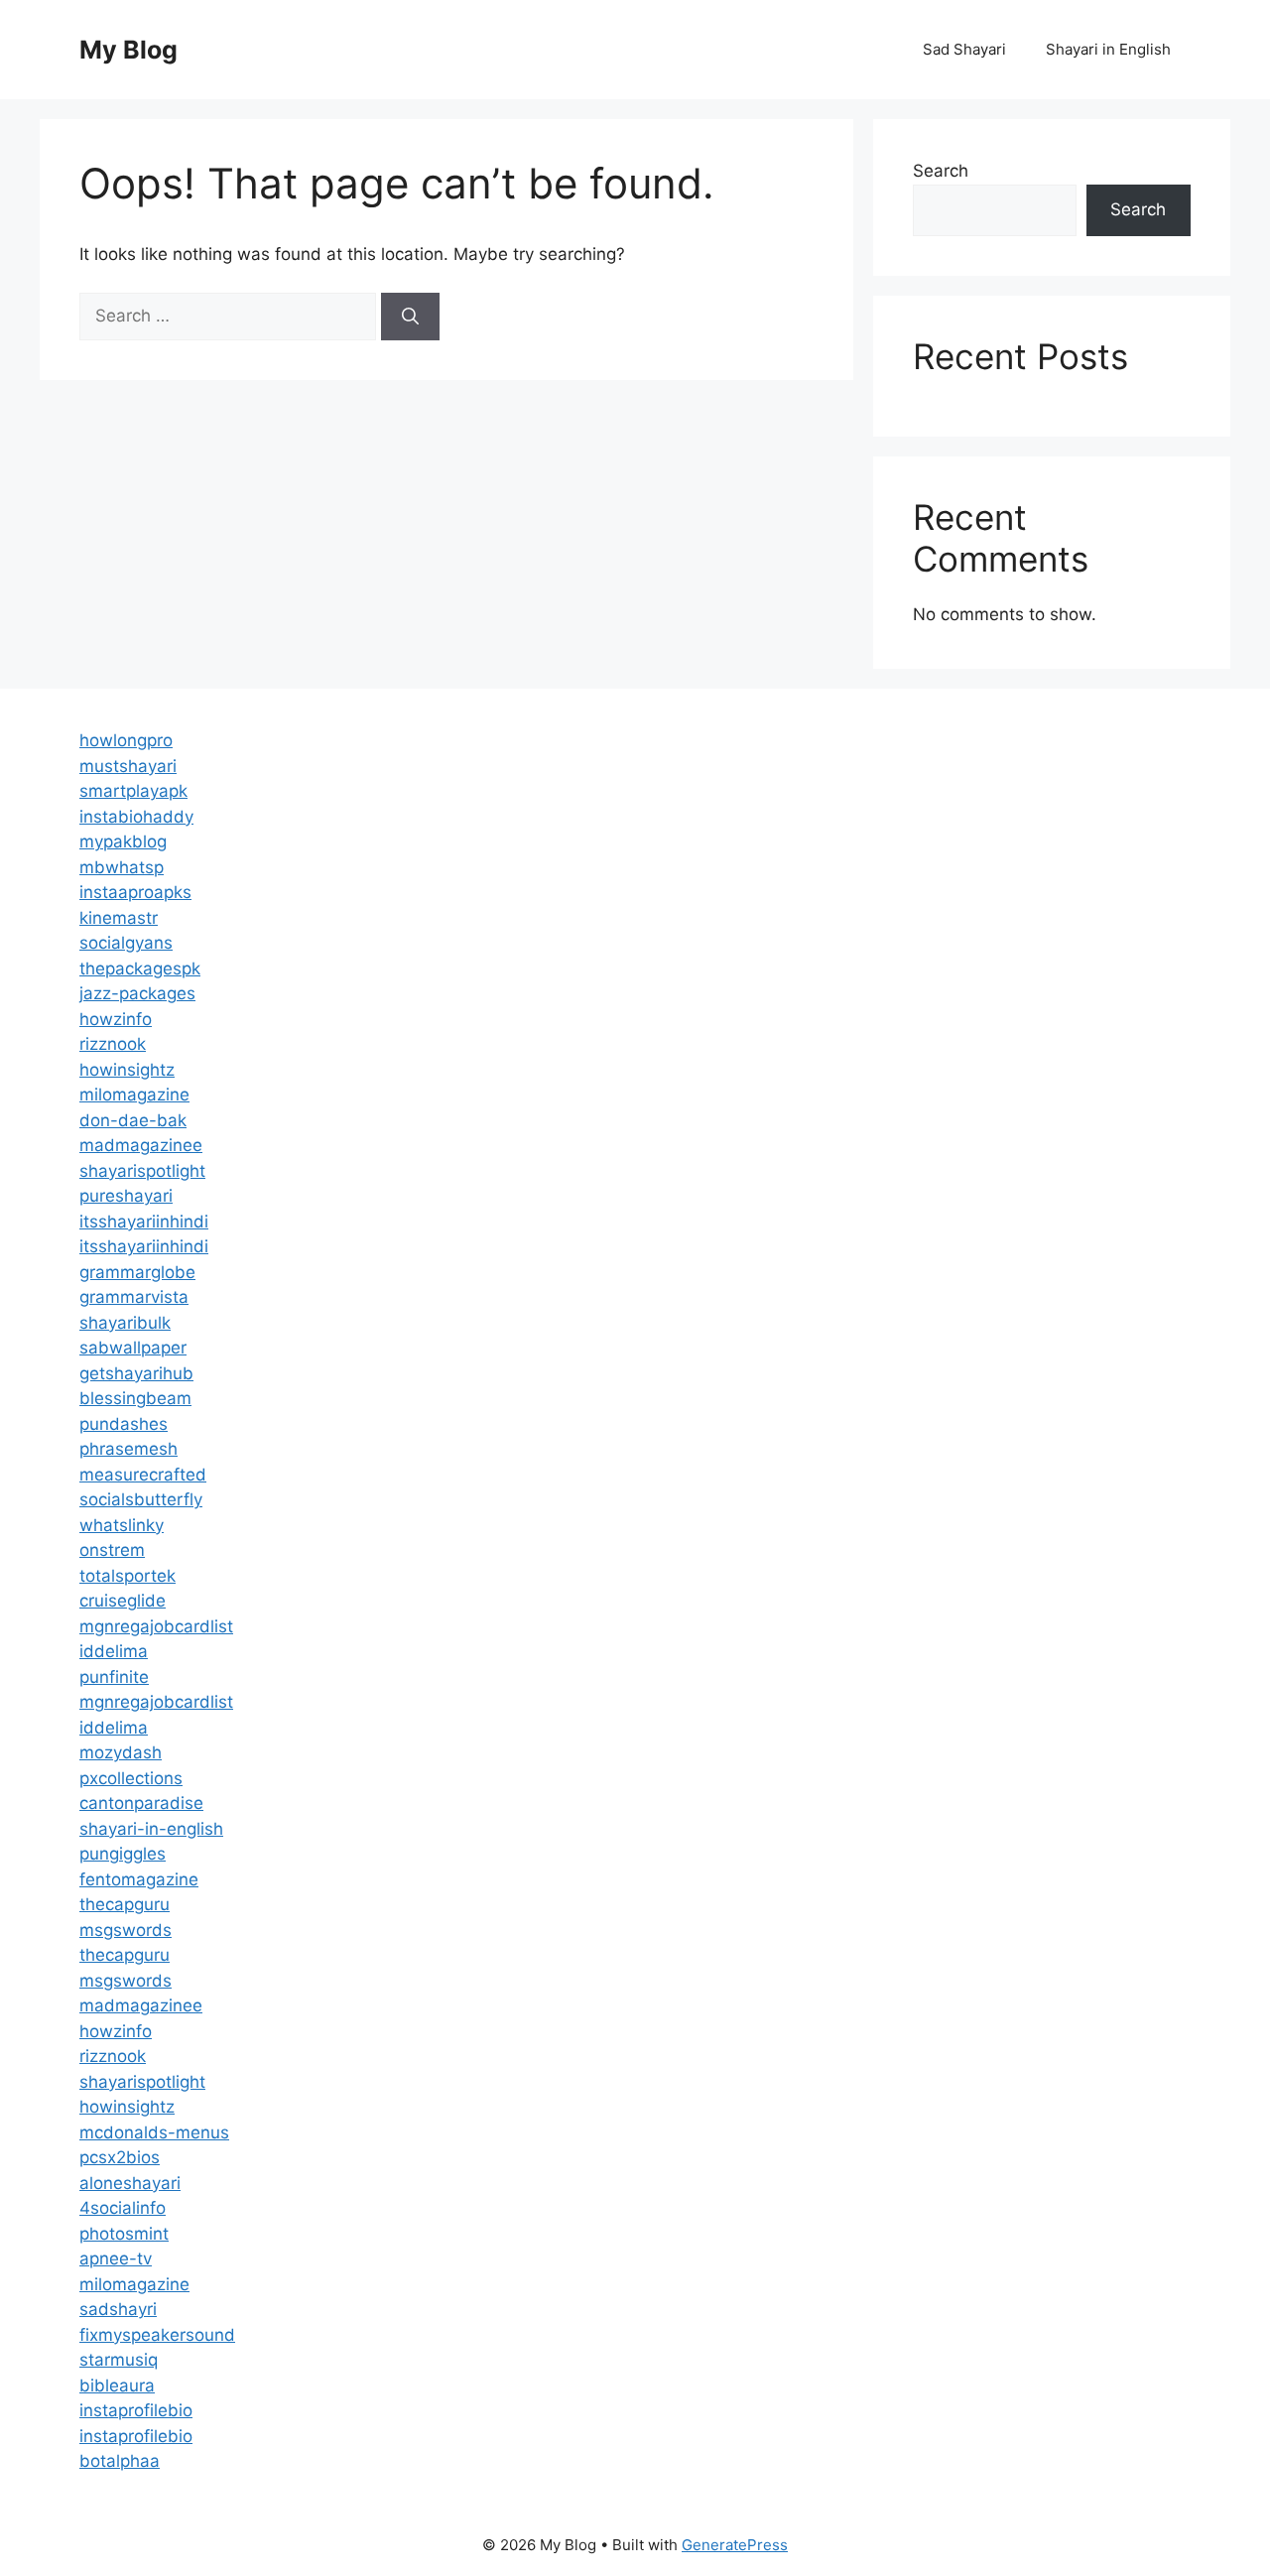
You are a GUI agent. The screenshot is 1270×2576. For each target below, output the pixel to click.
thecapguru (125, 1904)
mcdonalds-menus (154, 2132)
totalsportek (127, 1576)
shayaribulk (125, 1323)
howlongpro (126, 740)
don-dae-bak (133, 1120)
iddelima (114, 1651)
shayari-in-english (151, 1829)
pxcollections (131, 1778)
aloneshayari (130, 2183)
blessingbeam (135, 1398)
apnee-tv (116, 2258)
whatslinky (122, 1525)
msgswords (126, 1930)
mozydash (121, 1752)
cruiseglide (123, 1601)
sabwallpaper (133, 1348)
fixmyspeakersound (157, 2335)
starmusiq (119, 2360)
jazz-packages (137, 993)
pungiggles (123, 1854)
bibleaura (117, 2385)
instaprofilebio (136, 2410)
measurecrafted (143, 1475)
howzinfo (116, 1019)
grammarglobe (137, 1272)
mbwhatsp (122, 867)
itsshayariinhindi (144, 1222)
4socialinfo (123, 2208)
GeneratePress (735, 2545)
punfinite (114, 1677)
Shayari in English (1108, 49)
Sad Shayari (964, 49)
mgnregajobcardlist (156, 1626)
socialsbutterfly (141, 1499)
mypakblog (123, 841)
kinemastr (119, 918)
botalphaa (120, 2461)
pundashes (124, 1424)
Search (941, 171)
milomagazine (134, 1095)
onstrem (112, 1550)
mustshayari (128, 766)
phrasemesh (128, 1449)
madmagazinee (141, 1145)
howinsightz (127, 1070)
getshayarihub (136, 1373)
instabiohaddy (136, 817)
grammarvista (134, 1297)
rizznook (113, 1044)
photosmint (124, 2234)
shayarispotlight (142, 1171)
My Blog (128, 50)
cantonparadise (141, 1803)
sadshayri (118, 2309)
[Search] (410, 317)
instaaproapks (135, 892)
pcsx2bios (120, 2157)
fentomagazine (139, 1879)
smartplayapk (133, 791)
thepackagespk (140, 968)
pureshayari (126, 1196)
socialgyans (126, 943)
